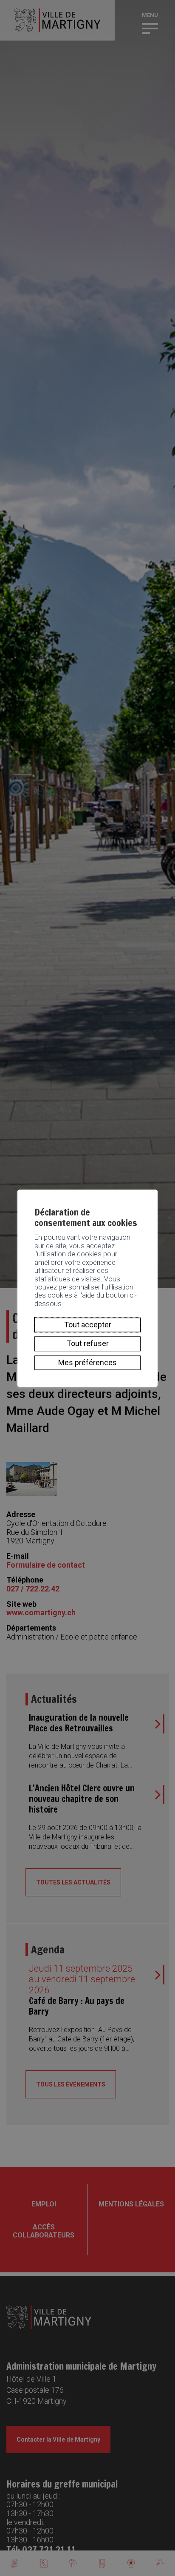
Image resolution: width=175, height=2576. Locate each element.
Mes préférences (87, 1362)
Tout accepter (88, 1325)
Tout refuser (88, 1344)
